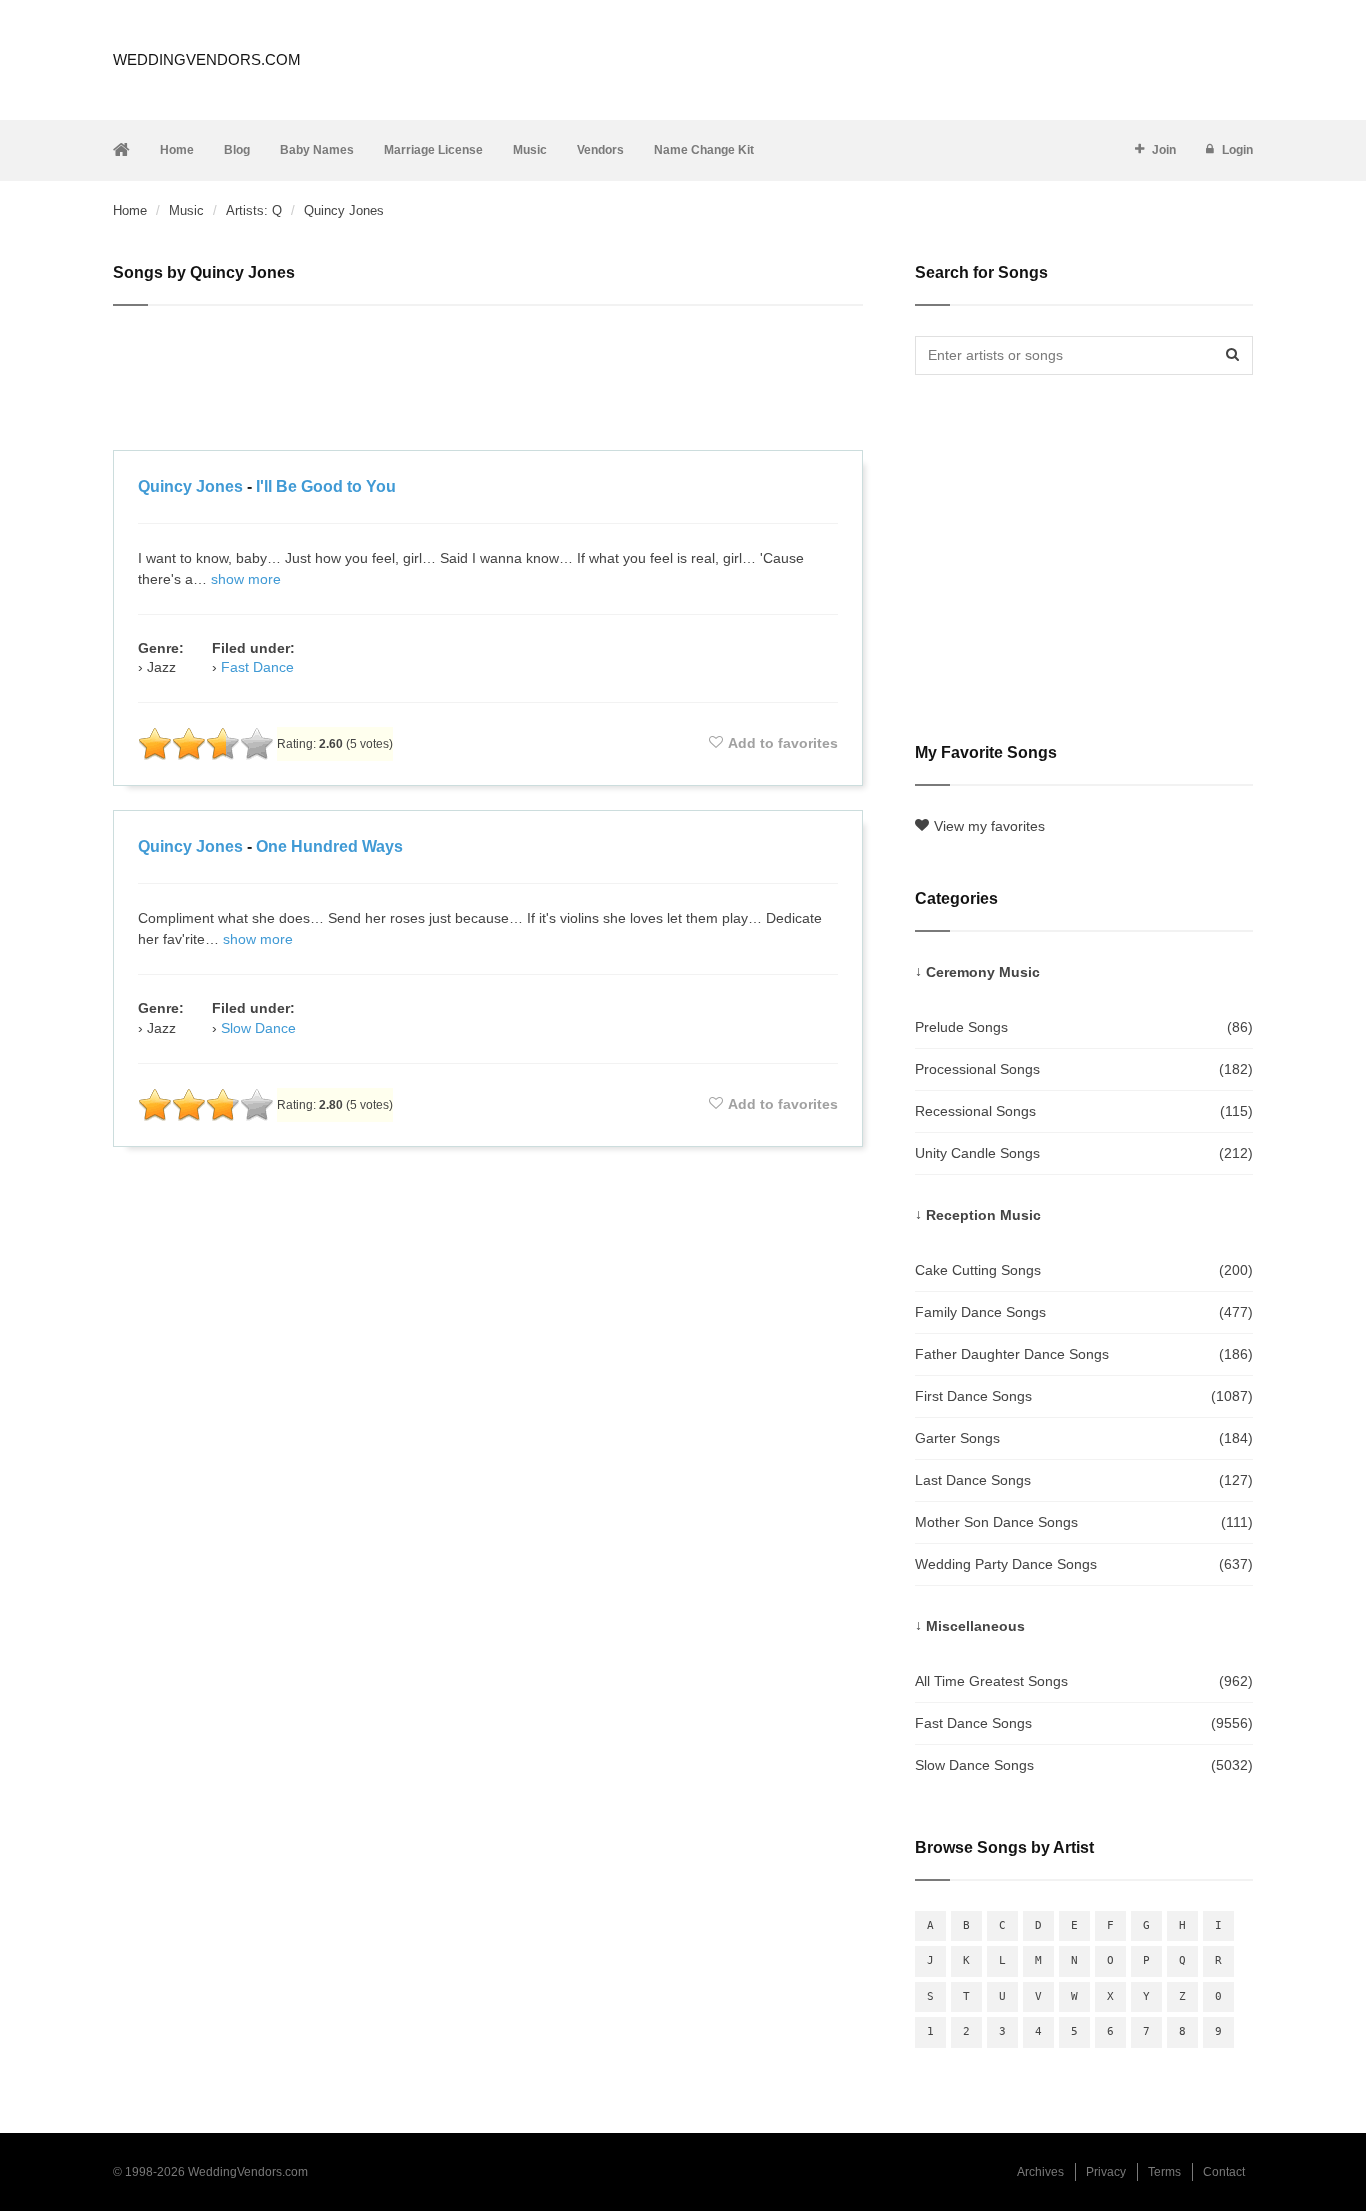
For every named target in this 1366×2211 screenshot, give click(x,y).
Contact (1224, 2172)
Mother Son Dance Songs (1084, 1522)
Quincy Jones (190, 486)
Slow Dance (258, 1028)
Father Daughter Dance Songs (1084, 1354)
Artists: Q (254, 210)
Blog (237, 150)
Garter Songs (1084, 1438)
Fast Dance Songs (1084, 1723)
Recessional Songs (1084, 1111)
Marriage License (433, 150)
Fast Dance (257, 667)
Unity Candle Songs (1084, 1153)
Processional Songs (1084, 1069)
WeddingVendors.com (207, 59)
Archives (1040, 2172)
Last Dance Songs (1084, 1480)
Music (530, 150)
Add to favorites (783, 743)
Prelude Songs (1084, 1027)
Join (1164, 150)
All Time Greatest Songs (1084, 1681)
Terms (1164, 2172)
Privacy (1106, 2172)
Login (1237, 150)
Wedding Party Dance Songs (1084, 1564)
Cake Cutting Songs (1084, 1270)
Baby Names (317, 150)
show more (246, 579)
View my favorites (989, 826)
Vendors (600, 150)
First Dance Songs (1084, 1396)
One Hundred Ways (329, 846)
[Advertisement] (488, 381)
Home (177, 150)
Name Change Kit (704, 150)
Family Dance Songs (1084, 1312)
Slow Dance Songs (1084, 1765)
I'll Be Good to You (326, 486)
